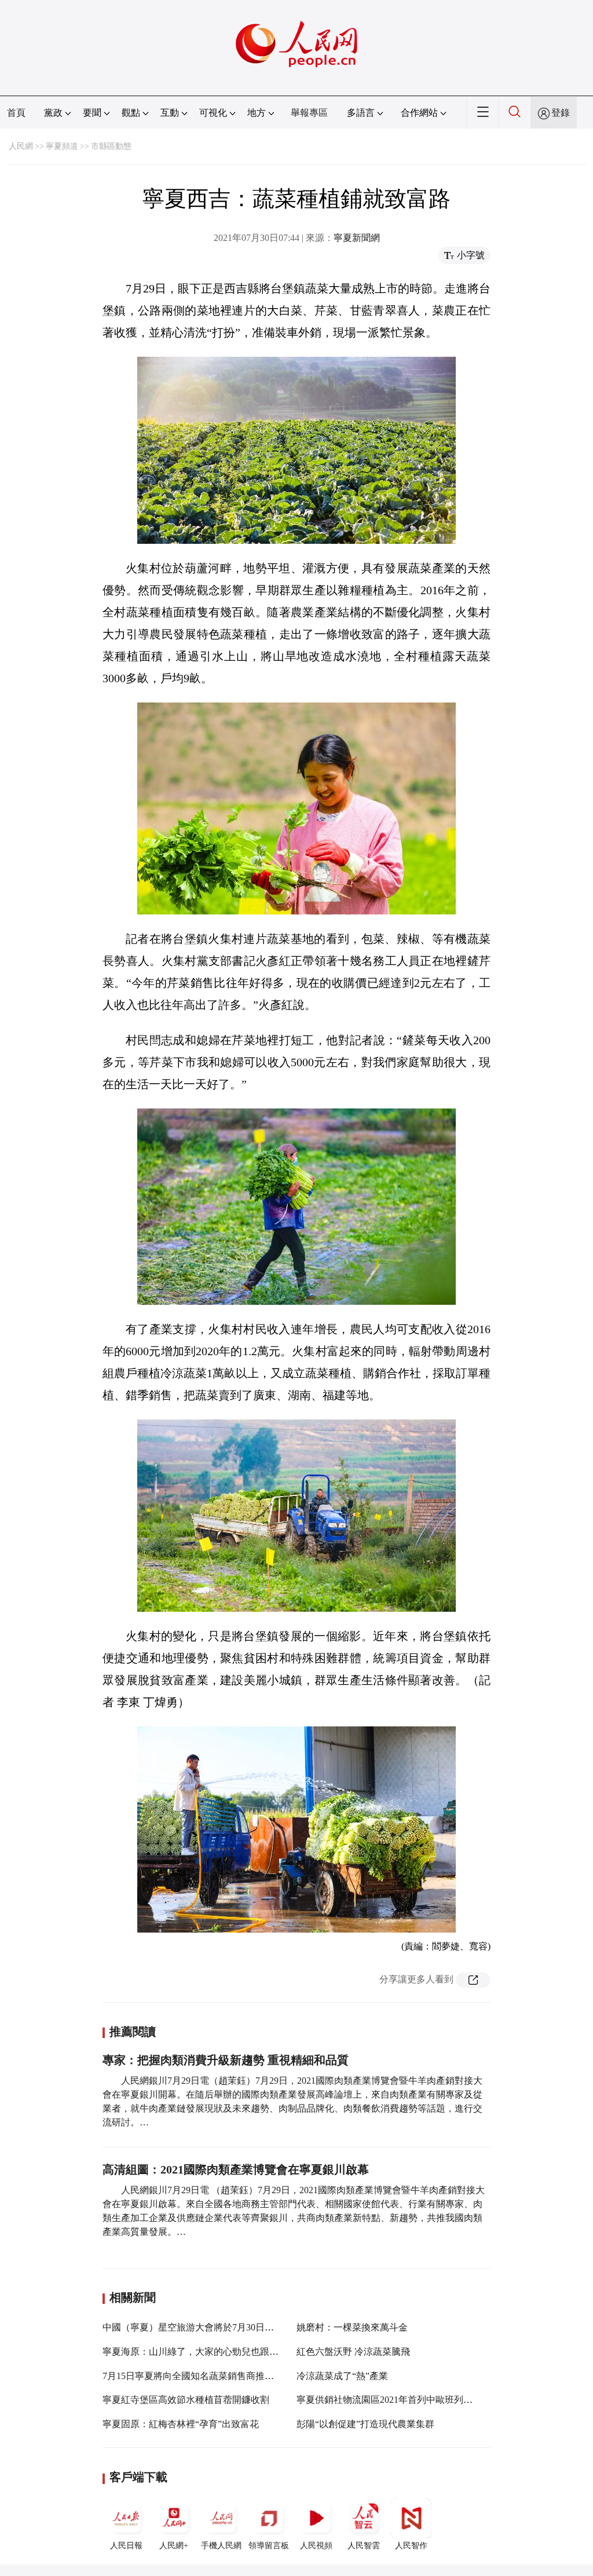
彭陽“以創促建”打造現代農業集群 (365, 2424)
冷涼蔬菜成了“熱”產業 (342, 2376)
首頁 (16, 113)
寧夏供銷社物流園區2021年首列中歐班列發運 (389, 2400)
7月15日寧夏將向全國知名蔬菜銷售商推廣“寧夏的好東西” (220, 2376)
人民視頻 (316, 2546)
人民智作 (411, 2546)
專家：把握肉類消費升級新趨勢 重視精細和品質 (226, 2060)
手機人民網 (221, 2546)
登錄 (561, 113)
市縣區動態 (111, 146)
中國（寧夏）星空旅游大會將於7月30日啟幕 (193, 2327)
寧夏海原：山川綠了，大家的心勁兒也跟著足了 (200, 2352)
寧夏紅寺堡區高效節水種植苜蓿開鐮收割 (186, 2400)
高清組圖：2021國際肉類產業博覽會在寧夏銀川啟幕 (236, 2169)
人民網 (21, 146)
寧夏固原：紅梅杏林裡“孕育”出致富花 (181, 2424)
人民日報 (126, 2546)
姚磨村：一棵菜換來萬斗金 (352, 2327)
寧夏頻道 (62, 146)
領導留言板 (269, 2546)
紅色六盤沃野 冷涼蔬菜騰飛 (353, 2352)
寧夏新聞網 (357, 238)
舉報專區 (309, 113)
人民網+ (174, 2546)
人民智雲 (364, 2546)
